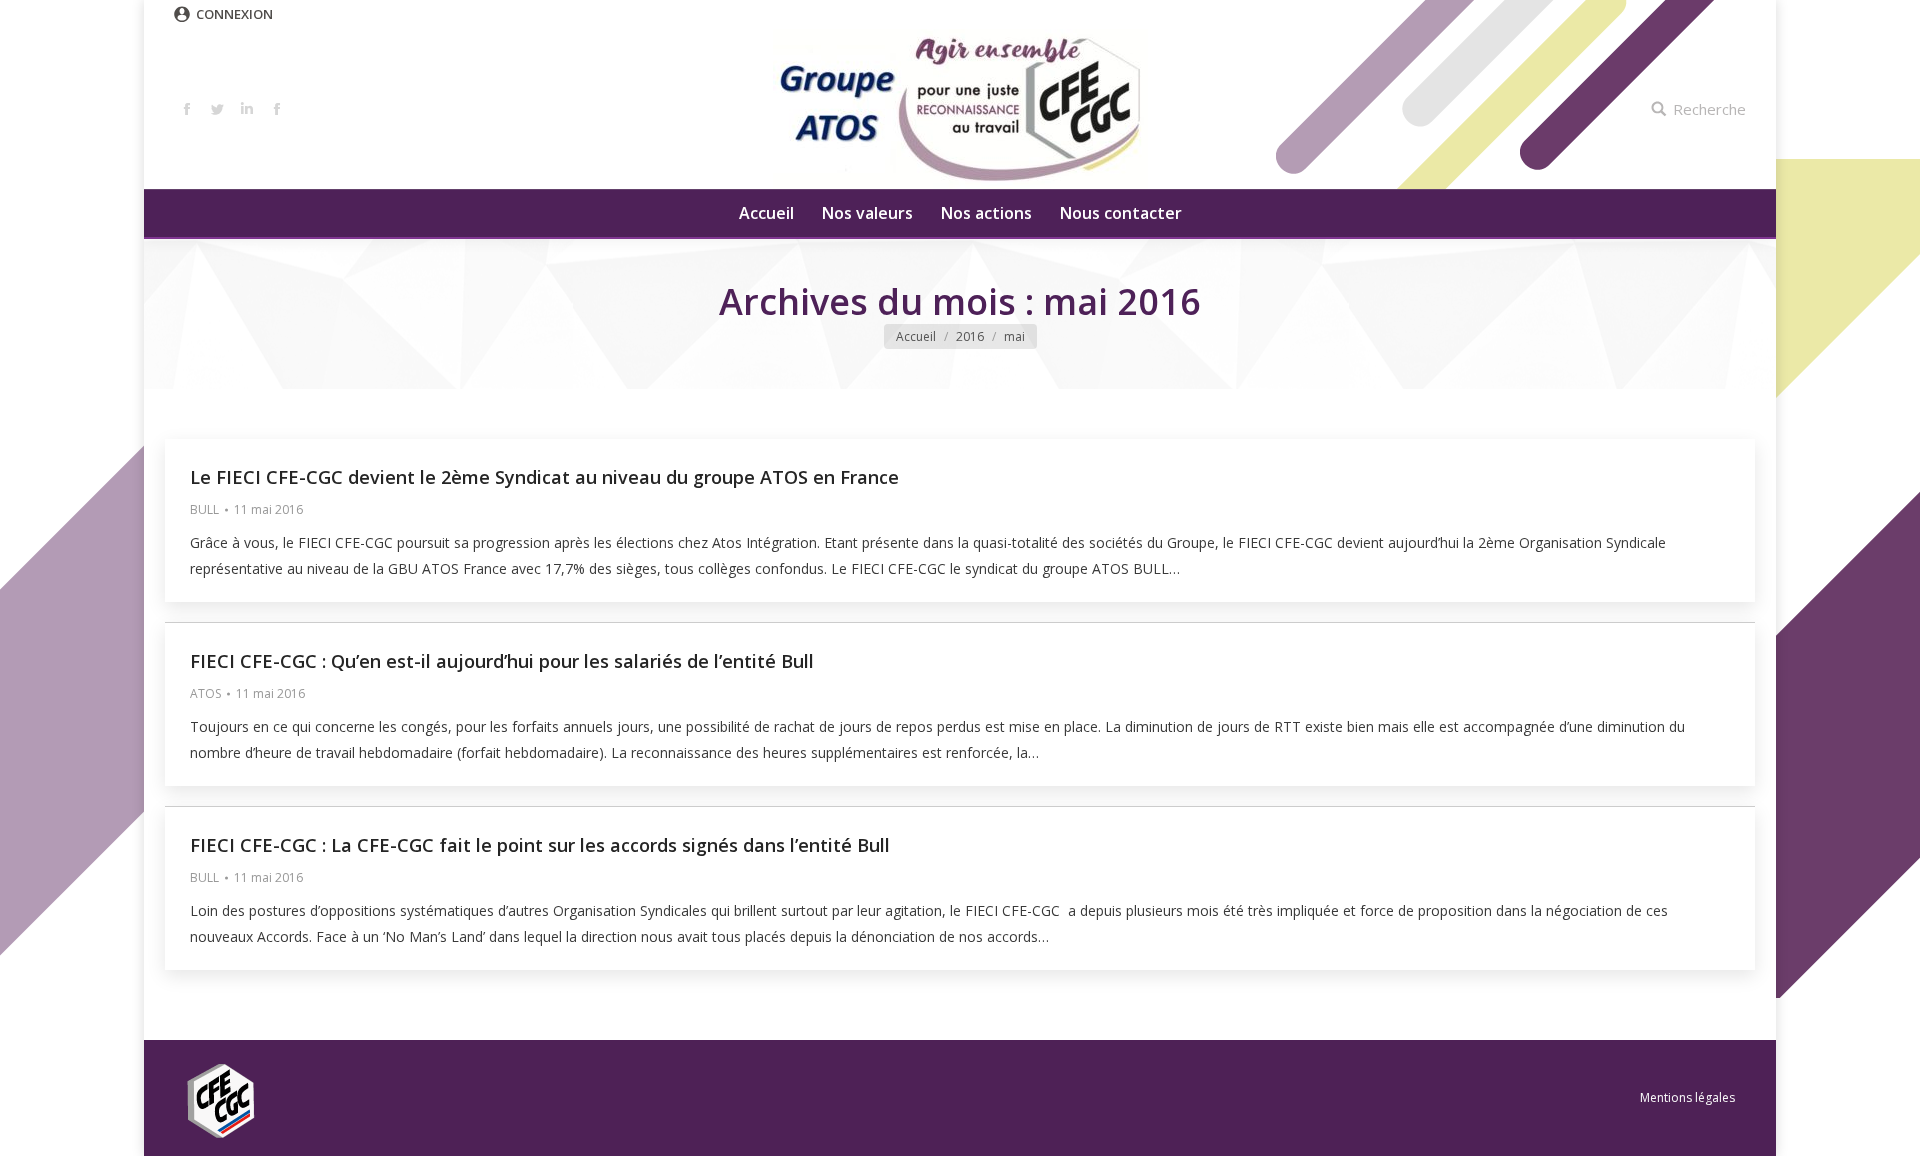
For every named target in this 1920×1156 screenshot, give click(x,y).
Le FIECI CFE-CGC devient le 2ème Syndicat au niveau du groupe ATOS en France (544, 477)
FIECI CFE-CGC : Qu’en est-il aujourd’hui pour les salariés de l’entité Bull (502, 661)
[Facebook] (187, 109)
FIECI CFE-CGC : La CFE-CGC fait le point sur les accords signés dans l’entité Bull (540, 845)
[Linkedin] (247, 109)
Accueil (916, 336)
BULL (204, 509)
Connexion (234, 14)
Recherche (1709, 109)
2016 (970, 336)
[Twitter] (217, 109)
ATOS (205, 693)
